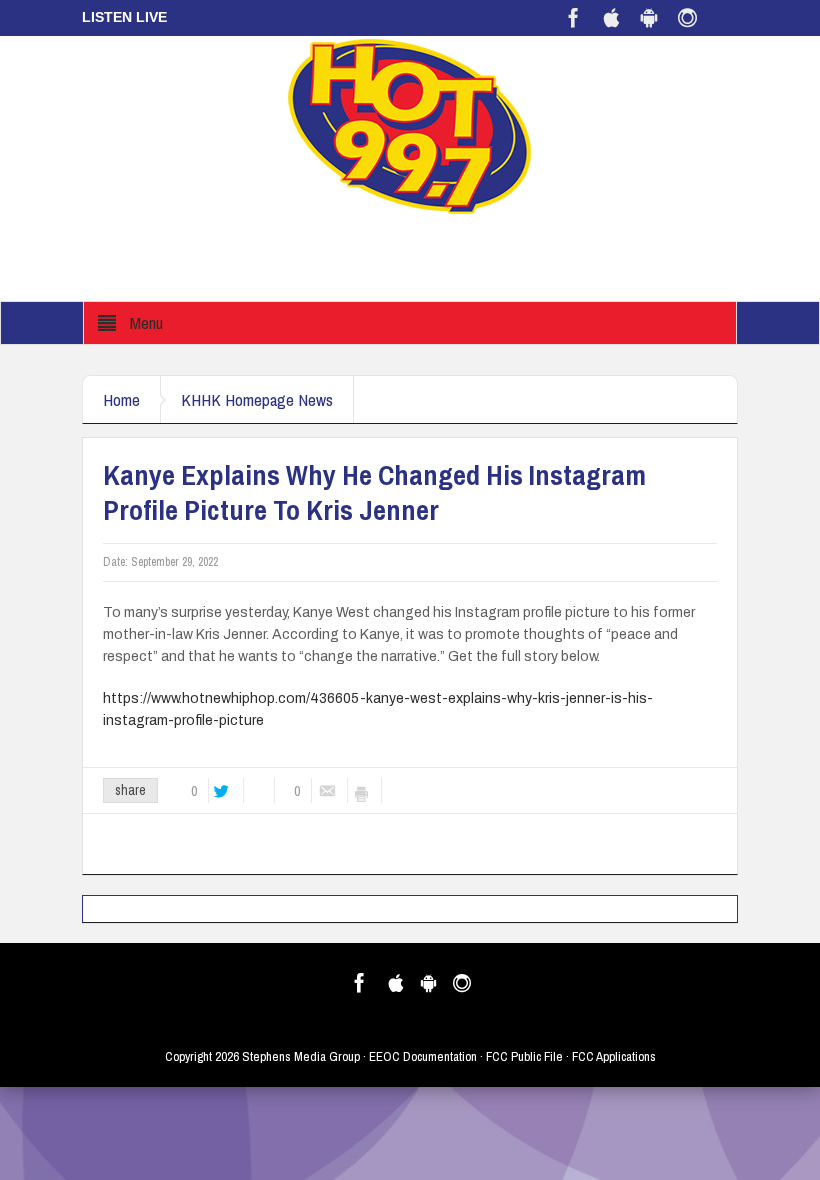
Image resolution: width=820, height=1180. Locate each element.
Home (121, 399)
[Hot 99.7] (410, 125)
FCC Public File (524, 1056)
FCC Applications (614, 1056)
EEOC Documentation (423, 1056)
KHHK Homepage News (257, 399)
